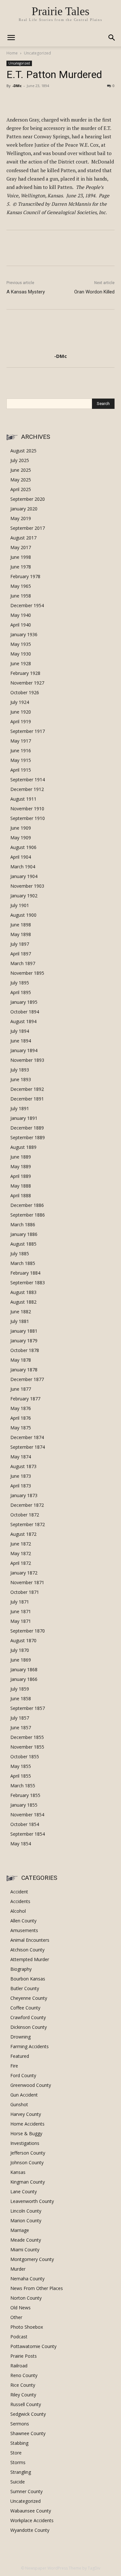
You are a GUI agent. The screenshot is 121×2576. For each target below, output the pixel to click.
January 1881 (24, 1331)
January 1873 (24, 1495)
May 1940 (21, 615)
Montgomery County (32, 2259)
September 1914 (28, 780)
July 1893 (20, 1070)
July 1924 (20, 702)
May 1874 (21, 1457)
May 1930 (21, 654)
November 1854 (27, 1815)
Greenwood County (31, 2085)
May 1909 (21, 838)
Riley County (23, 2395)
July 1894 (20, 1031)
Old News (20, 2308)
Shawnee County (28, 2433)
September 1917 (28, 731)
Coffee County (25, 2008)
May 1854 (21, 1844)
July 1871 (20, 1602)
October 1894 (25, 1012)
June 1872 (21, 1544)
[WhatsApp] (57, 100)
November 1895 (27, 973)
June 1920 (21, 712)
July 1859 (20, 1689)
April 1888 (21, 1195)
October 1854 (25, 1824)
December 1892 (27, 1089)
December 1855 (27, 1737)
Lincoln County (26, 2211)
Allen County (23, 1921)
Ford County (23, 2075)
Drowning (20, 2037)
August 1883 (23, 1292)
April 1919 (21, 721)
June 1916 (21, 750)
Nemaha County (27, 2279)
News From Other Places (37, 2288)
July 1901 (20, 905)
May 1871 (21, 1621)
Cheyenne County (29, 1998)
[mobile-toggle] (11, 38)
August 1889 (23, 1147)
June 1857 (21, 1727)
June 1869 (21, 1660)
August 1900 (23, 915)
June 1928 (21, 663)
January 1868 (24, 1669)
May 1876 (21, 1408)
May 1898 (21, 934)
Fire (14, 2066)
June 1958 (21, 596)
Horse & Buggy (26, 2133)
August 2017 (23, 538)
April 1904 (21, 857)
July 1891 (20, 1108)
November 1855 (27, 1747)
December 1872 (27, 1505)
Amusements (24, 1930)
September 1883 (28, 1283)
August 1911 (23, 799)
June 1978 (21, 567)
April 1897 (21, 954)
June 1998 (21, 557)
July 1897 (20, 944)
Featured (20, 2056)
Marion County (26, 2221)
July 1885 (20, 1253)
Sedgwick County (28, 2414)
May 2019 (21, 518)
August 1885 (23, 1244)
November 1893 (27, 1060)
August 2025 (23, 451)
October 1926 (25, 692)
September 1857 (28, 1708)
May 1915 (21, 760)
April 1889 (21, 1176)
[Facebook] (13, 100)
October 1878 (25, 1350)
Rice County (23, 2385)
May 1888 (21, 1186)
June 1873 (21, 1476)
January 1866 (24, 1679)
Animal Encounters (30, 1940)
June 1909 (21, 828)
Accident (19, 1892)
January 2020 (24, 509)
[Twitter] (28, 100)
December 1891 (27, 1099)
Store (16, 2453)
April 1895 (21, 992)
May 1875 (21, 1428)
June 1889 (21, 1157)
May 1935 (21, 644)
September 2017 (28, 528)
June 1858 (21, 1698)
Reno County (24, 2375)
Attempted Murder (30, 1959)
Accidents (20, 1901)
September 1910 (28, 818)
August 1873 (23, 1466)
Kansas (18, 2172)
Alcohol (18, 1911)
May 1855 (21, 1766)
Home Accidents (27, 2124)
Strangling (21, 2472)
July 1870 (20, 1650)
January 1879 (24, 1341)
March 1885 (23, 1263)
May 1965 (21, 586)
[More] (73, 100)
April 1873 (21, 1486)
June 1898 (21, 925)
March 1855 (23, 1786)
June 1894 (21, 1041)
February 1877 (25, 1399)
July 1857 (20, 1718)
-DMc (17, 86)
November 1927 (27, 683)
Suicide (18, 2482)
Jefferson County (28, 2153)
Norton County (26, 2298)
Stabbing (19, 2443)
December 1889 (27, 1128)
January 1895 (24, 1002)
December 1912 (27, 789)
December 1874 (27, 1437)
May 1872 (21, 1553)
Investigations (25, 2143)
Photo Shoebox (27, 2327)
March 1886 (23, 1224)
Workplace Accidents (32, 2520)
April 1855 (21, 1776)
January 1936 (24, 634)
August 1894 (23, 1021)
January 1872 (24, 1573)
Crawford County (28, 2017)
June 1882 (21, 1312)
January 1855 (24, 1805)
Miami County (25, 2250)
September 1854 (28, 1834)
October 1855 (25, 1757)
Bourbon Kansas (28, 1979)
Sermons (20, 2424)
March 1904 (23, 867)
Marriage (20, 2230)
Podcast (19, 2337)
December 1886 (27, 1205)
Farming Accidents (30, 2046)
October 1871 (25, 1592)
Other (16, 2317)
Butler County (25, 1988)
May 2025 (21, 480)
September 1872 (28, 1524)
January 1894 (24, 1050)
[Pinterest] (43, 100)
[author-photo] (61, 347)
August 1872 (23, 1534)
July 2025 (20, 460)
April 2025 (21, 489)
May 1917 (21, 741)
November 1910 (27, 809)
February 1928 (25, 673)
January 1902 (24, 896)
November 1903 (27, 886)
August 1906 (23, 847)
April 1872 (21, 1563)
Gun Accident (24, 2095)
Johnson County (27, 2162)
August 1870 (23, 1640)
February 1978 (25, 576)
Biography (21, 1969)
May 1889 (21, 1166)
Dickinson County (29, 2027)
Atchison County (27, 1950)
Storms (18, 2462)
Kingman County (28, 2182)
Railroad (19, 2366)
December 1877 (27, 1379)
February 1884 (25, 1273)
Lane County (24, 2191)
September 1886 (28, 1215)
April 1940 (21, 625)
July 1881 (20, 1321)
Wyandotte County (30, 2530)
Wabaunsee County (31, 2511)
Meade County (26, 2240)
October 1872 (25, 1515)
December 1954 (27, 605)
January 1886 (24, 1234)
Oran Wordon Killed (94, 292)
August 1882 (23, 1302)
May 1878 (21, 1360)
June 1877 (21, 1389)
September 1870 (28, 1631)
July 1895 (20, 983)
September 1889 (28, 1137)
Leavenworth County (32, 2201)
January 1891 (24, 1118)
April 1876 (21, 1418)
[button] (112, 38)
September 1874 (28, 1447)
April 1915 (21, 770)
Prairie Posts (24, 2356)
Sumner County (26, 2491)
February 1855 (25, 1795)
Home (12, 53)
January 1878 (24, 1370)
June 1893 (21, 1079)
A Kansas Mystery (26, 292)
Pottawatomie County (33, 2346)
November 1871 (27, 1582)
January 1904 (24, 876)
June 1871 (21, 1611)
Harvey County (26, 2114)
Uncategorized (37, 53)
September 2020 (28, 499)
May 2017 (21, 547)
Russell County (26, 2404)
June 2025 (21, 470)
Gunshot (19, 2104)
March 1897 (23, 963)
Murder (18, 2269)
